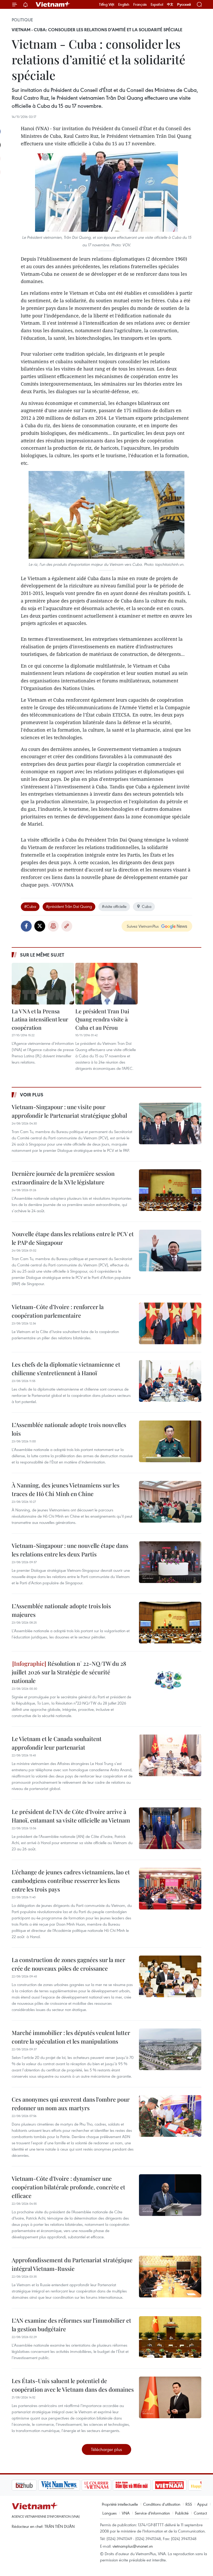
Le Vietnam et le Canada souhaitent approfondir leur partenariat (57, 1743)
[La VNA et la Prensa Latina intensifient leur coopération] (43, 984)
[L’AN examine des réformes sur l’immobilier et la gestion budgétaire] (170, 2337)
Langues (109, 2513)
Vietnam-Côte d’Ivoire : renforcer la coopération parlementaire (58, 1311)
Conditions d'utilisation (162, 2504)
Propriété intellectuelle (120, 2504)
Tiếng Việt (107, 4)
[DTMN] (105, 2485)
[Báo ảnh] (143, 2485)
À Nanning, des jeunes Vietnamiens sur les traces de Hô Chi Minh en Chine (66, 1489)
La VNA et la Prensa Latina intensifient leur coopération (40, 1019)
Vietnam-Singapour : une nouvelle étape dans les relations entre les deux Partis (70, 1550)
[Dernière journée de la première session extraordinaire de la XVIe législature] (170, 1190)
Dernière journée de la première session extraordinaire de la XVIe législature (63, 1178)
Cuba (147, 906)
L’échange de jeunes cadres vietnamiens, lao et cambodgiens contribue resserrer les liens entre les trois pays (71, 1881)
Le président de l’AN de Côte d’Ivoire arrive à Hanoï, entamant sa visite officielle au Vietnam (71, 1816)
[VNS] (33, 2485)
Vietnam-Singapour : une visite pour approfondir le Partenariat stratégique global (69, 1111)
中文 (170, 4)
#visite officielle (114, 906)
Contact (200, 2513)
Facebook (26, 926)
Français (140, 4)
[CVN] (70, 2485)
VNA (126, 2513)
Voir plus (32, 1095)
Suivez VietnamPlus (143, 926)
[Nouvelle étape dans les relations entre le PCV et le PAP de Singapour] (170, 1251)
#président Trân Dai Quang (69, 906)
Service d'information (152, 2513)
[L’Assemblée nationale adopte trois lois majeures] (170, 1623)
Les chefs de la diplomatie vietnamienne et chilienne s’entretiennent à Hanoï (66, 1369)
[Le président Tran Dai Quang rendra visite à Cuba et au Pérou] (106, 984)
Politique (22, 20)
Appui (202, 2504)
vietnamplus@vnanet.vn (133, 2546)
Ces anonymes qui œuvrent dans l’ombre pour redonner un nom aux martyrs (71, 2104)
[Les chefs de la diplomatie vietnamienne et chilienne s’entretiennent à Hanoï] (170, 1381)
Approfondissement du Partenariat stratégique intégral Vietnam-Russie (72, 2264)
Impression (53, 926)
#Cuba (30, 906)
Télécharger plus (106, 2449)
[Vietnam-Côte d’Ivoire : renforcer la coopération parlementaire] (170, 1323)
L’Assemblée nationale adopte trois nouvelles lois (69, 1429)
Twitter (40, 926)
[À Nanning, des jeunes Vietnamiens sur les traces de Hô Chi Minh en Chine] (170, 1502)
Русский (184, 5)
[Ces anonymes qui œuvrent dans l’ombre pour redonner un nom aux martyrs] (170, 2116)
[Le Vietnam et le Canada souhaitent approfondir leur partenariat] (170, 1755)
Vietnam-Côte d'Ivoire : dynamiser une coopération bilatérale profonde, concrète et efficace (68, 2187)
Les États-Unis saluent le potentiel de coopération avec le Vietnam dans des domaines (73, 2385)
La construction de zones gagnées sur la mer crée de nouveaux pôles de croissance (68, 1964)
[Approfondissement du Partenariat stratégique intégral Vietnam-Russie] (170, 2277)
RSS (189, 2504)
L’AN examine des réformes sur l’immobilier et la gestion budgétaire (71, 2325)
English (124, 4)
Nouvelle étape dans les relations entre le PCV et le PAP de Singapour (73, 1238)
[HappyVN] (178, 2485)
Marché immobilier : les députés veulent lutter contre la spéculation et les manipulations (71, 2037)
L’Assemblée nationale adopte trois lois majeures (61, 1610)
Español (157, 4)
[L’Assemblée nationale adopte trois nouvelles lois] (170, 1441)
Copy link (67, 926)
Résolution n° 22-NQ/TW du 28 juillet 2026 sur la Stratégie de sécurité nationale (69, 1672)
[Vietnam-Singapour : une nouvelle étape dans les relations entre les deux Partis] (170, 1562)
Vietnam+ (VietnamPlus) (53, 4)
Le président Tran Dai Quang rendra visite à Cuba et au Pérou (102, 1019)
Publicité (182, 2513)
